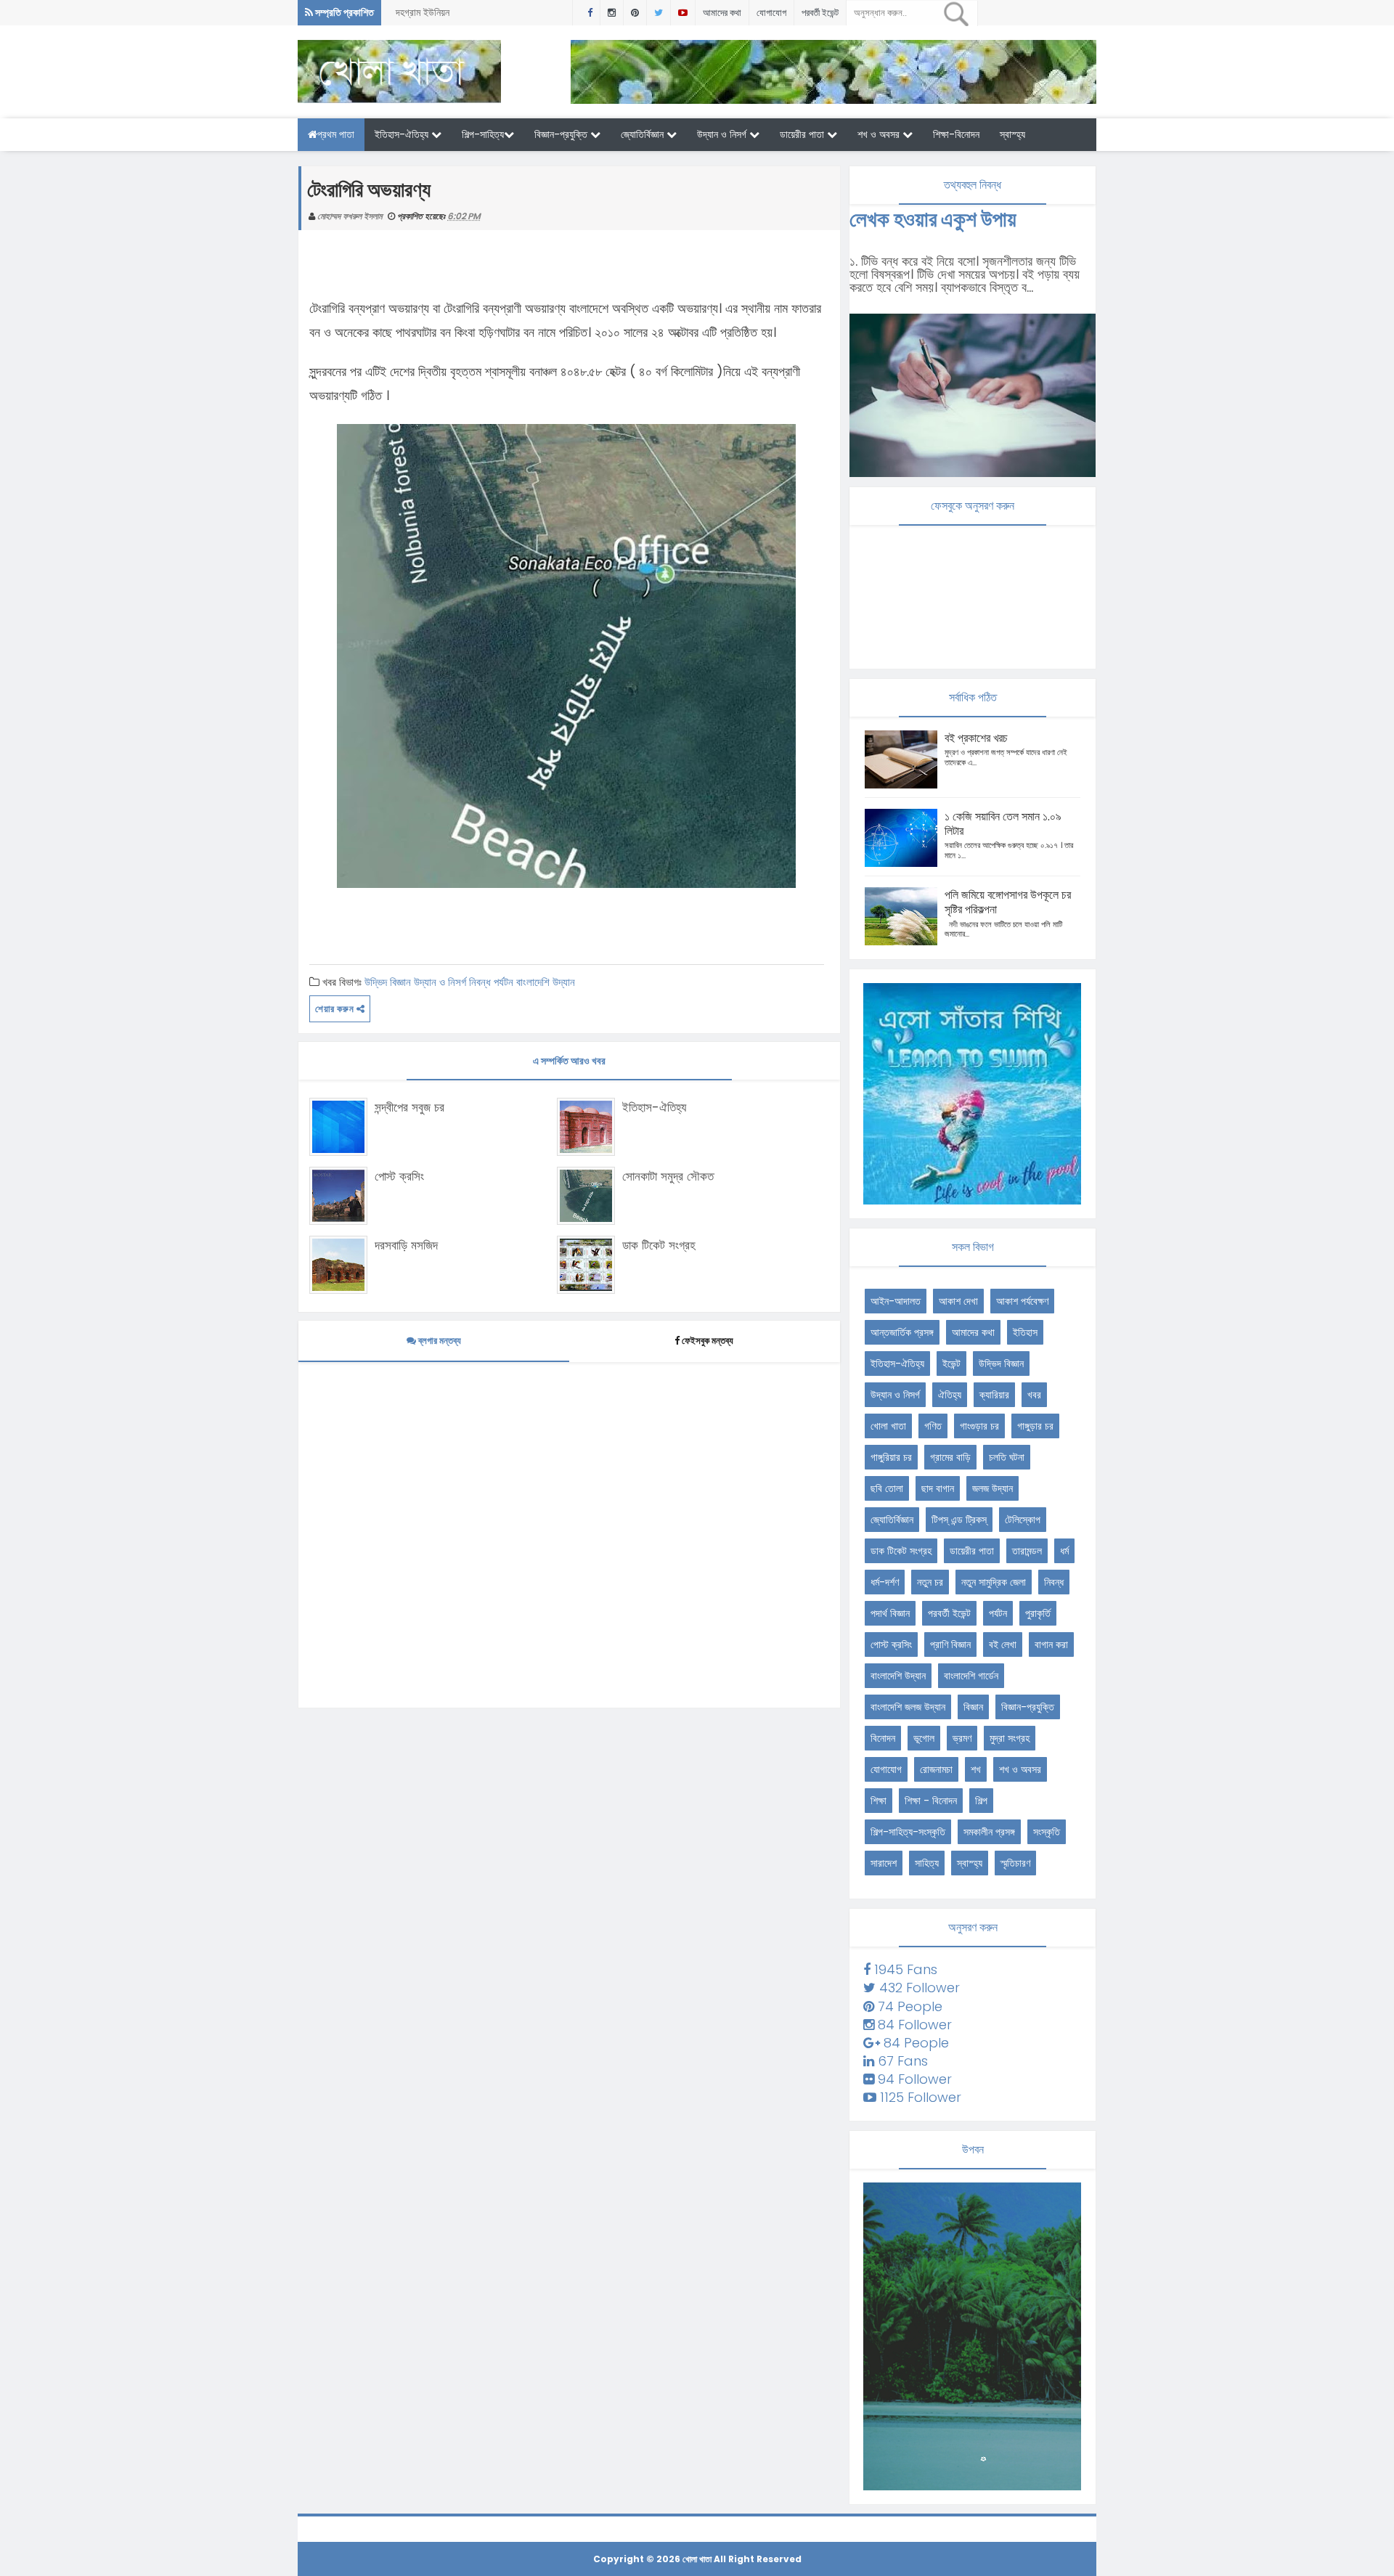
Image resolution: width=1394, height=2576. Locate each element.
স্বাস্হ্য (1012, 134)
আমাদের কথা (722, 13)
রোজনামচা (936, 1769)
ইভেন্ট (951, 1364)
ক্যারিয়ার (994, 1395)
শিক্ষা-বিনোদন (956, 134)
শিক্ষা (879, 1801)
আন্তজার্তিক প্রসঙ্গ (902, 1332)
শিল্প (981, 1801)
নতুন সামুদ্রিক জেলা (994, 1582)
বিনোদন (883, 1738)
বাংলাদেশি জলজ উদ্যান (908, 1707)
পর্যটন (504, 982)
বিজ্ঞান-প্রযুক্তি (562, 134)
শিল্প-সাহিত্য (483, 134)
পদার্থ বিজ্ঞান (890, 1613)
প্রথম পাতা (336, 134)
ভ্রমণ (962, 1738)
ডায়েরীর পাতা (803, 134)
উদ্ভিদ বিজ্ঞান (388, 982)
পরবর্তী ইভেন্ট (820, 13)
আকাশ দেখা (958, 1301)
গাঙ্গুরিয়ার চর (891, 1457)
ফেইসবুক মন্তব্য (708, 1341)
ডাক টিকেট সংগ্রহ (659, 1245)
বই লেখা (1003, 1644)
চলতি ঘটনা (1007, 1457)
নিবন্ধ (480, 982)
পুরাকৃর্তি (1038, 1613)
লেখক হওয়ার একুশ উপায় (933, 219)
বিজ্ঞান (973, 1707)
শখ (976, 1769)
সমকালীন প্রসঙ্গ (989, 1832)
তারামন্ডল (1027, 1551)
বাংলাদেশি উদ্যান (546, 982)
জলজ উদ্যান (992, 1488)
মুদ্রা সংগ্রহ (1010, 1738)
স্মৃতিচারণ (1015, 1863)
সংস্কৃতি (1047, 1832)
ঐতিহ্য (950, 1395)
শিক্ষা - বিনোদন (931, 1801)
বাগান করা (1051, 1644)
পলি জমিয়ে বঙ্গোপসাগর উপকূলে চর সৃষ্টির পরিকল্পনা (1008, 902)
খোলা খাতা (888, 1426)
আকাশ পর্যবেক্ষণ (1022, 1301)
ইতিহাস (1025, 1332)
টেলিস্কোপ (1023, 1520)
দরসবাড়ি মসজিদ (406, 1245)
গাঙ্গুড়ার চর (1035, 1426)
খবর (1034, 1395)
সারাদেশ (884, 1863)
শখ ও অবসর (880, 134)
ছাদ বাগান (938, 1488)
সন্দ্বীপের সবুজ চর (409, 1107)
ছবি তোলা (887, 1488)
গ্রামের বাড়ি (950, 1457)
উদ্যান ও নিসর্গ (723, 134)
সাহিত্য (927, 1863)
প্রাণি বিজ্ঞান (950, 1644)
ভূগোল (924, 1738)
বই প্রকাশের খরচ (976, 738)
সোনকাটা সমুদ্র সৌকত (668, 1176)
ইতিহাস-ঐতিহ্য (403, 134)
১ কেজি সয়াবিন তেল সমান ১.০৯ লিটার (1003, 824)
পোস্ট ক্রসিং (399, 1176)
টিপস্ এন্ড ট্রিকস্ (959, 1520)
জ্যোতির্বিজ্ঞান (644, 134)
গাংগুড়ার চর (979, 1426)
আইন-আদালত (896, 1301)
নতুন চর (930, 1582)
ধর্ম (1064, 1551)
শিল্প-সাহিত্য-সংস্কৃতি (908, 1832)
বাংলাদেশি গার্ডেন (971, 1676)
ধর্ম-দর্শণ (885, 1582)
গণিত (933, 1426)
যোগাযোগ (771, 13)
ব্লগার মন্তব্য (439, 1341)
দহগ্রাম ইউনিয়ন (423, 12)
